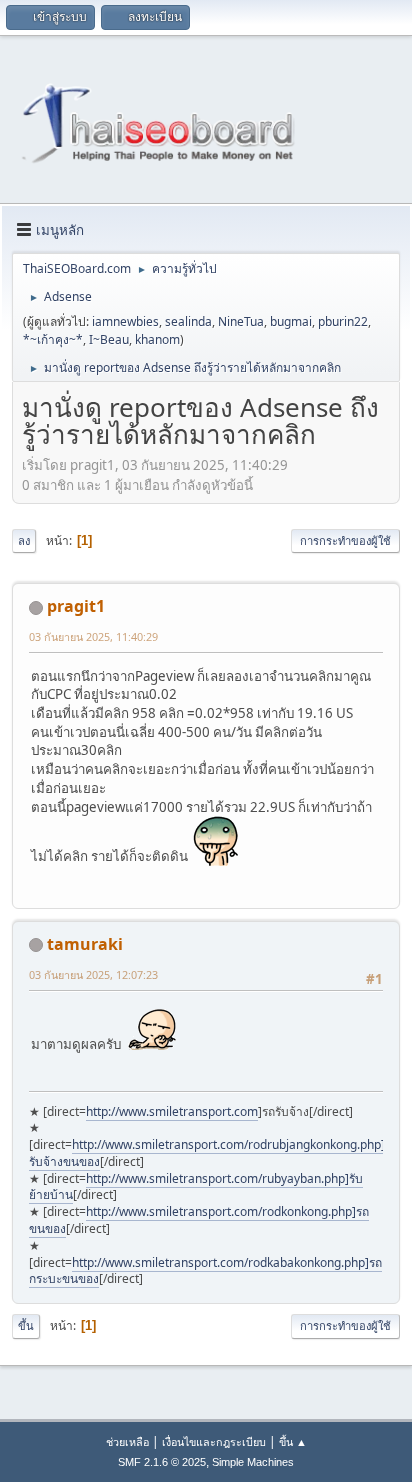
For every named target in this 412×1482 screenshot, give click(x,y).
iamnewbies (125, 321)
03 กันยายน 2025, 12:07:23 (93, 974)
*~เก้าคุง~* (53, 339)
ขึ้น (26, 1325)
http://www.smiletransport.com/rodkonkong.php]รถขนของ (199, 1220)
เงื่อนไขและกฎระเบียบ (214, 1441)
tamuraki (85, 944)
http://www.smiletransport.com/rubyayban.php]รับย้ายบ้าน (196, 1187)
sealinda (188, 321)
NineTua (241, 321)
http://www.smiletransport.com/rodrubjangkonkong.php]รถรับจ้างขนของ (213, 1153)
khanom (157, 339)
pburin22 (343, 321)
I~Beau (109, 339)
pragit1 (76, 606)
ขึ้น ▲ (293, 1441)
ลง (24, 540)
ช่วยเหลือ (127, 1441)
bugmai (291, 321)
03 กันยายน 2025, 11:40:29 (93, 636)
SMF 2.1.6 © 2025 (162, 1462)
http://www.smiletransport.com (172, 1111)
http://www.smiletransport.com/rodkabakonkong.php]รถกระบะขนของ (205, 1271)
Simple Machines (253, 1462)
